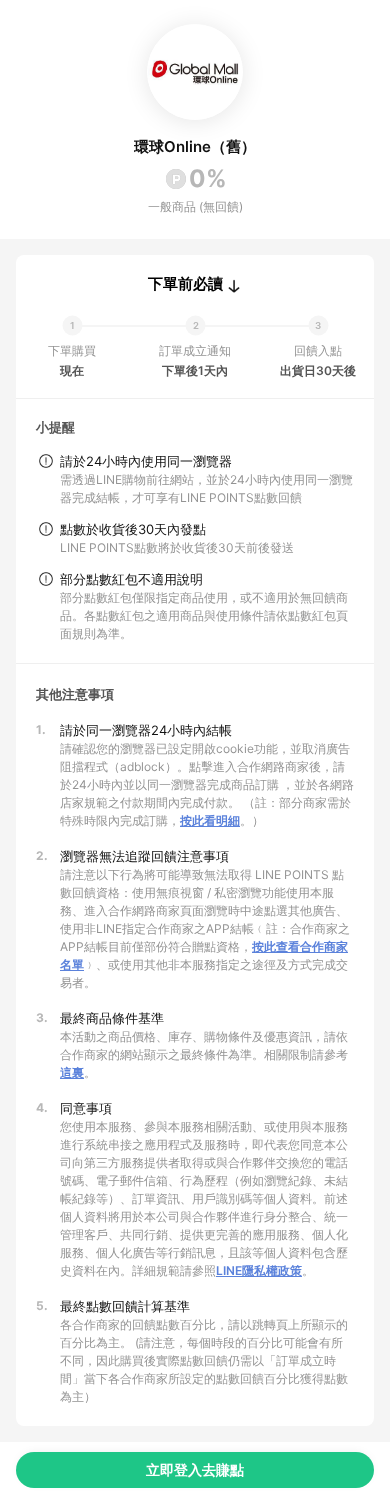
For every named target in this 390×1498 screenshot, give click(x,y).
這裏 (72, 1072)
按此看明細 (210, 820)
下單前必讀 (185, 284)
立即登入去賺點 (195, 1469)
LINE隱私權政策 (259, 1270)
